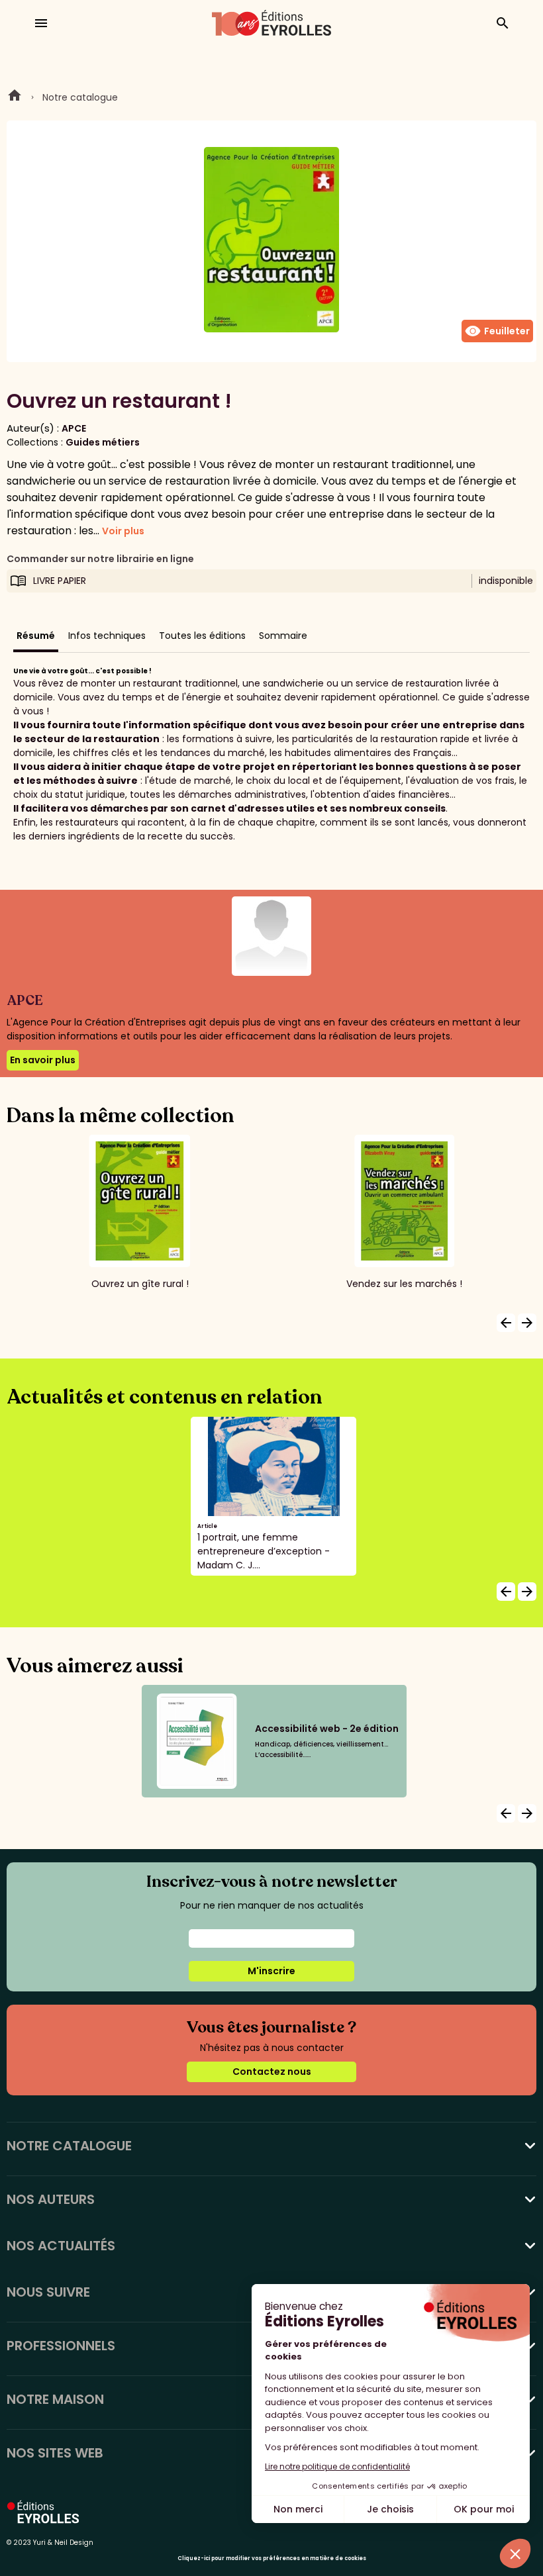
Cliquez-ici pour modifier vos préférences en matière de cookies (272, 2558)
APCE (74, 428)
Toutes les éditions (202, 636)
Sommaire (283, 636)
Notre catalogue (80, 97)
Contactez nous (272, 2072)
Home (15, 97)
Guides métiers (103, 442)
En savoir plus (43, 1060)
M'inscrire (271, 1971)
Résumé (36, 636)
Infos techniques (107, 636)
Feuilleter (497, 331)
